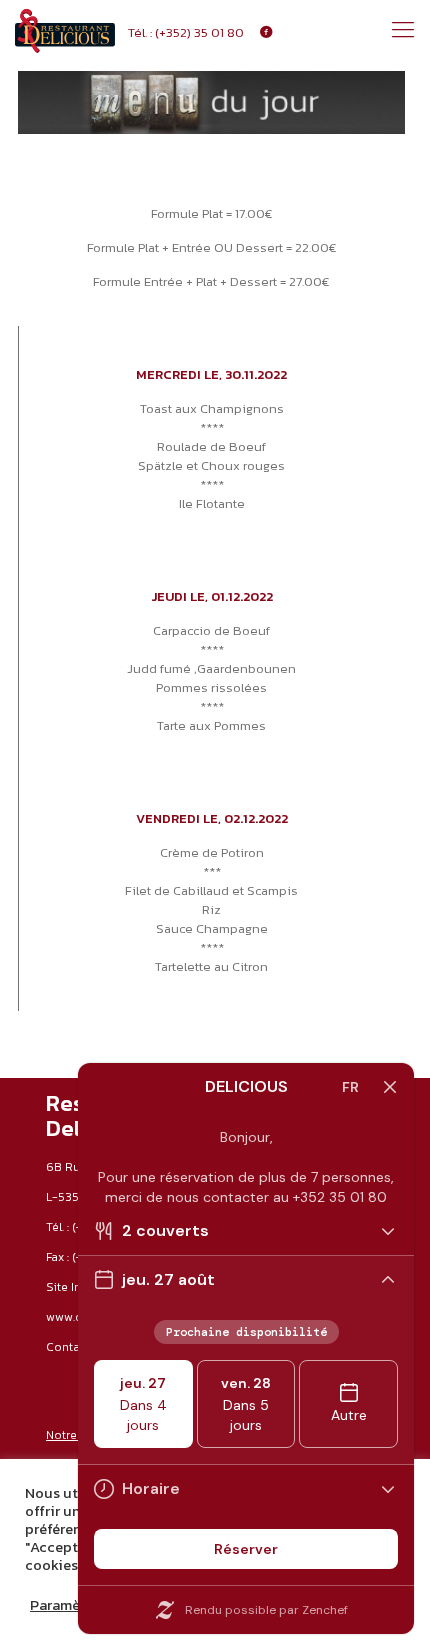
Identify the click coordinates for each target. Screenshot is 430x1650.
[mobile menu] (403, 30)
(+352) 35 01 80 (199, 32)
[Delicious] (65, 30)
